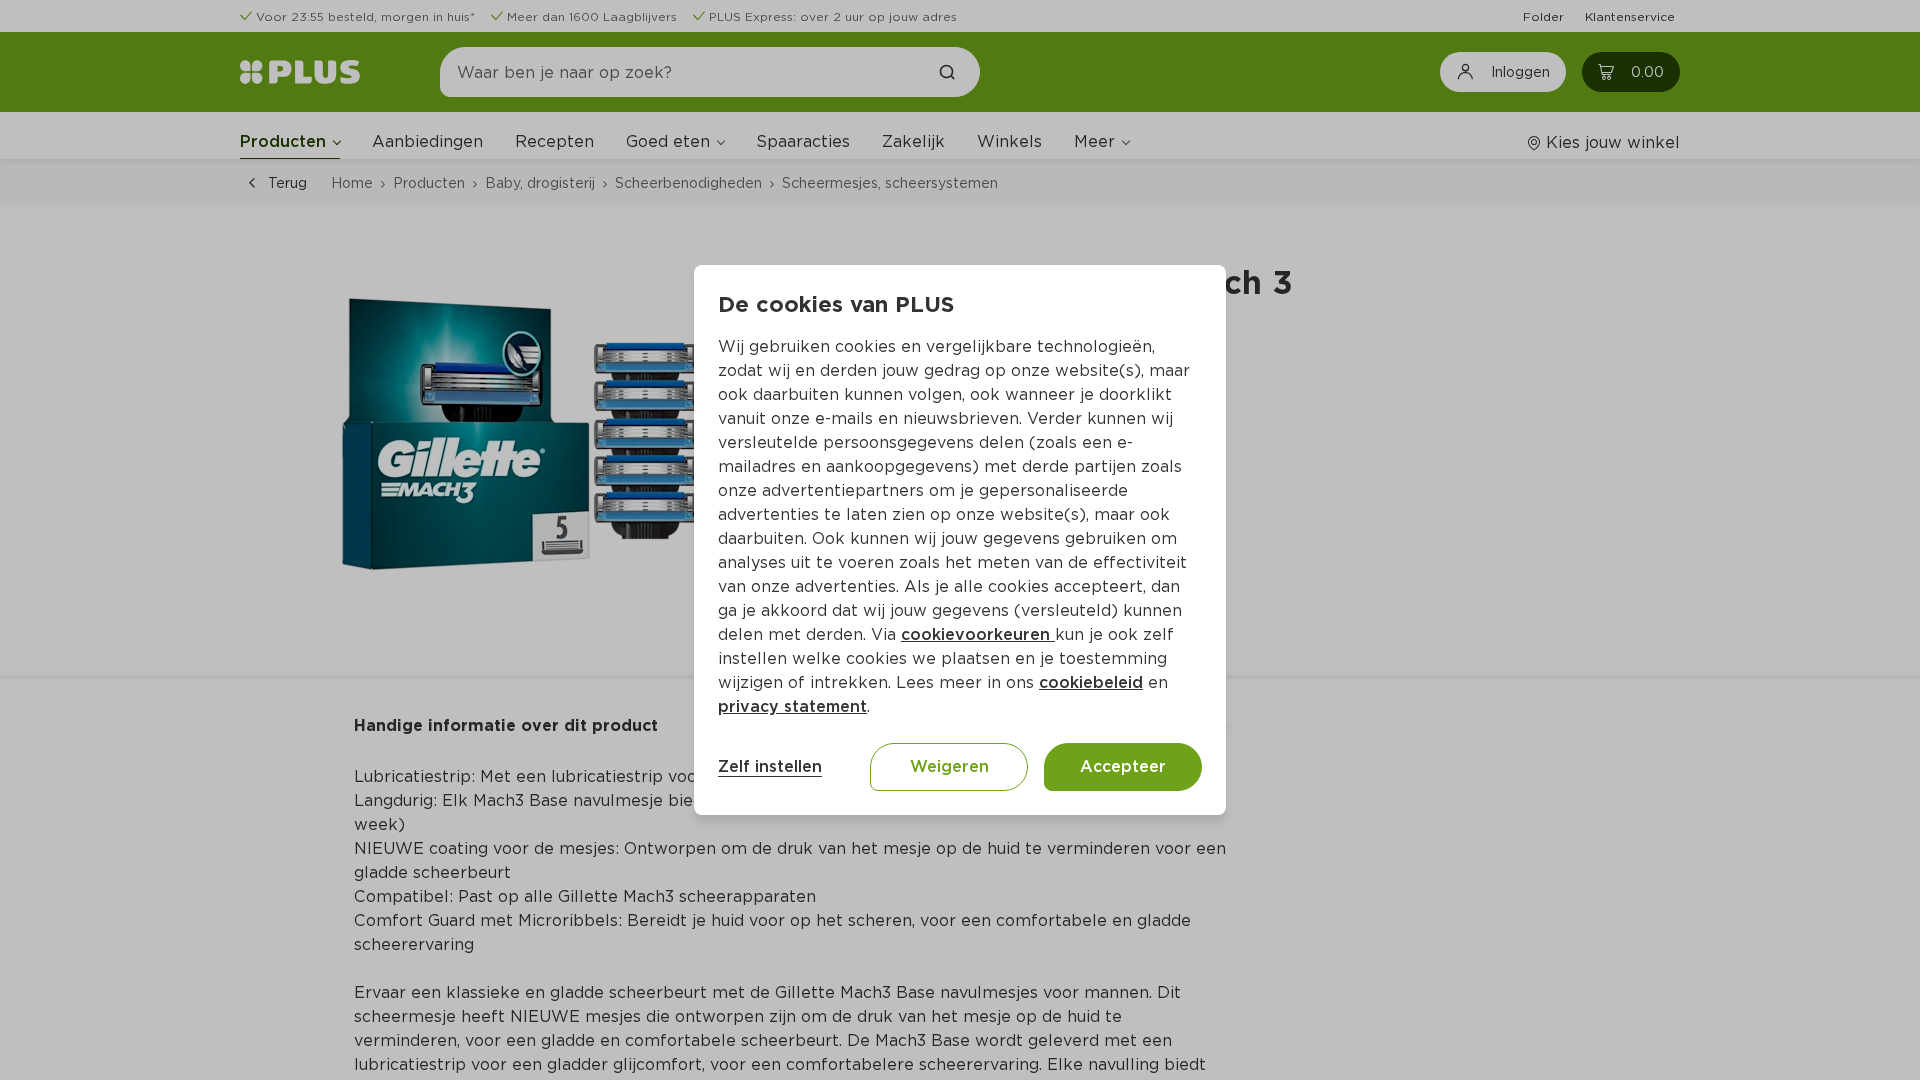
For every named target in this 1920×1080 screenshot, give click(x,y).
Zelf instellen (770, 766)
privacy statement (792, 706)
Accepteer (1123, 766)
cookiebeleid (1091, 682)
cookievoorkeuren (978, 634)
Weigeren (949, 766)
